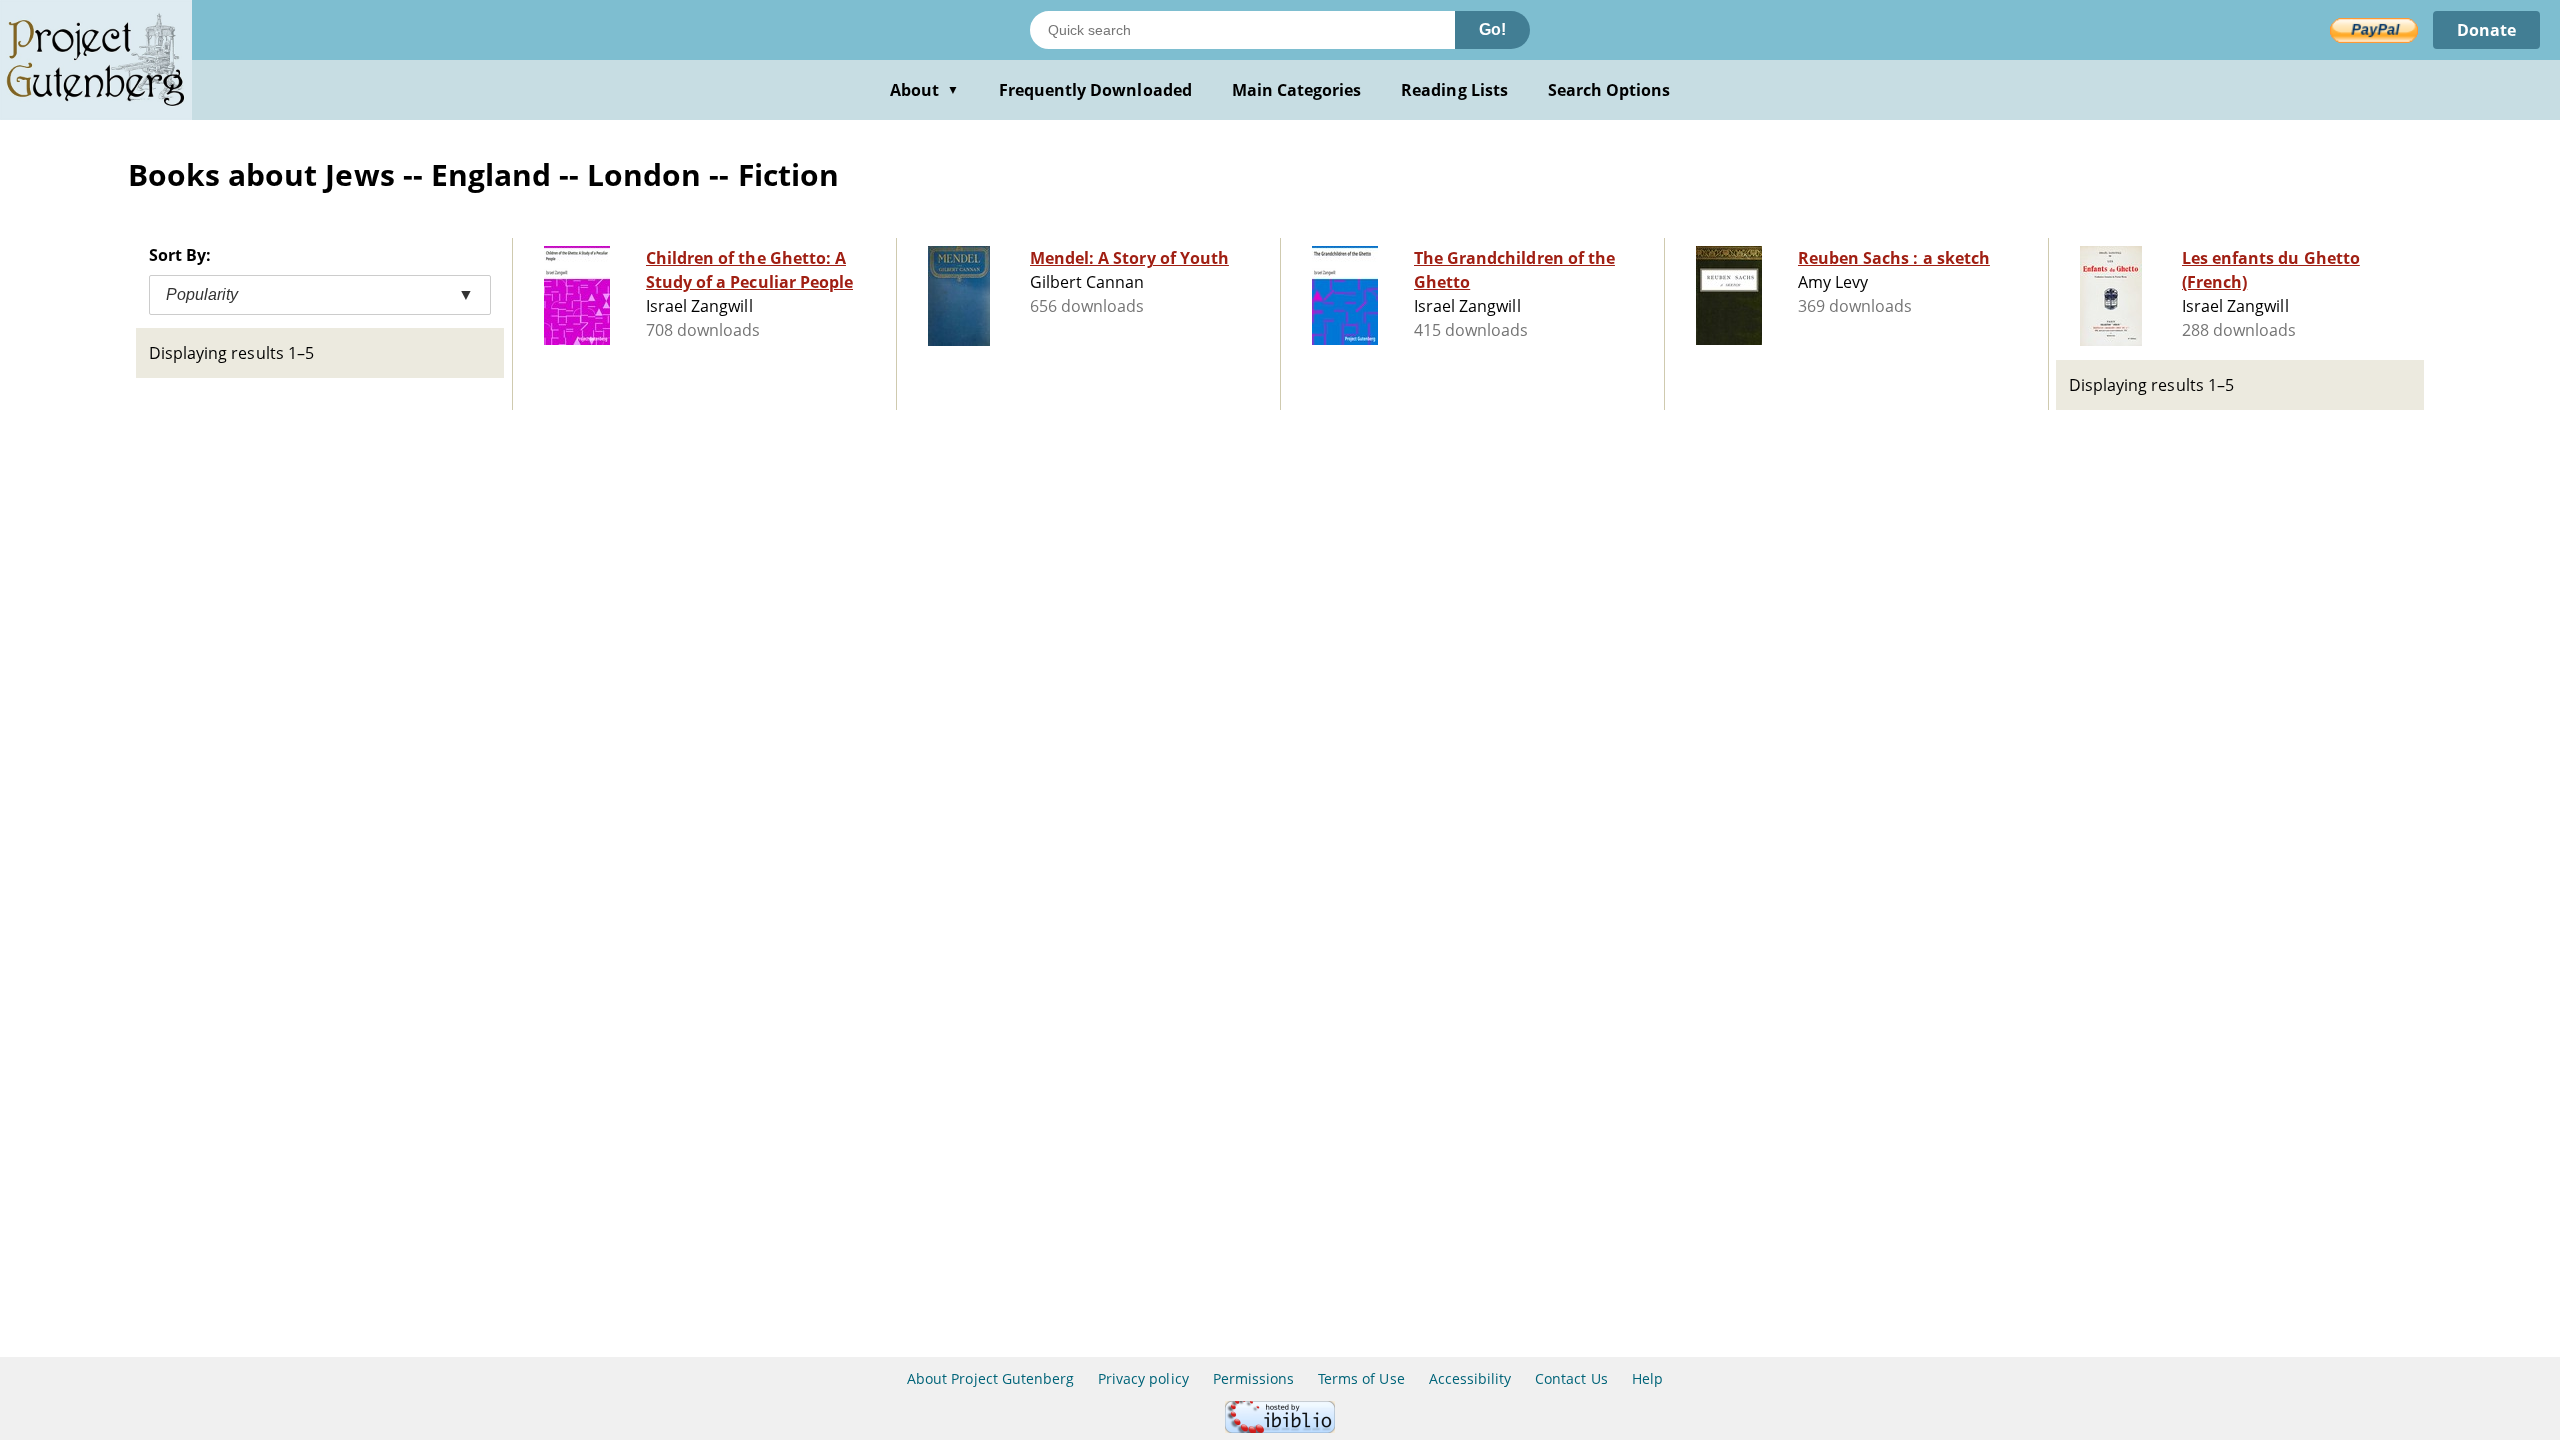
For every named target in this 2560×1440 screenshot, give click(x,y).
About (924, 90)
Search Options (1609, 90)
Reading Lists (1454, 90)
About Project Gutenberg (990, 1378)
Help (1647, 1378)
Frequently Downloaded (1095, 90)
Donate (2486, 30)
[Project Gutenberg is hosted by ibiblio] (1280, 1427)
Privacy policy (1143, 1378)
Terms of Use (1361, 1378)
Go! (1492, 29)
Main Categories (1297, 90)
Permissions (1253, 1378)
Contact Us (1571, 1378)
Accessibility (1470, 1378)
